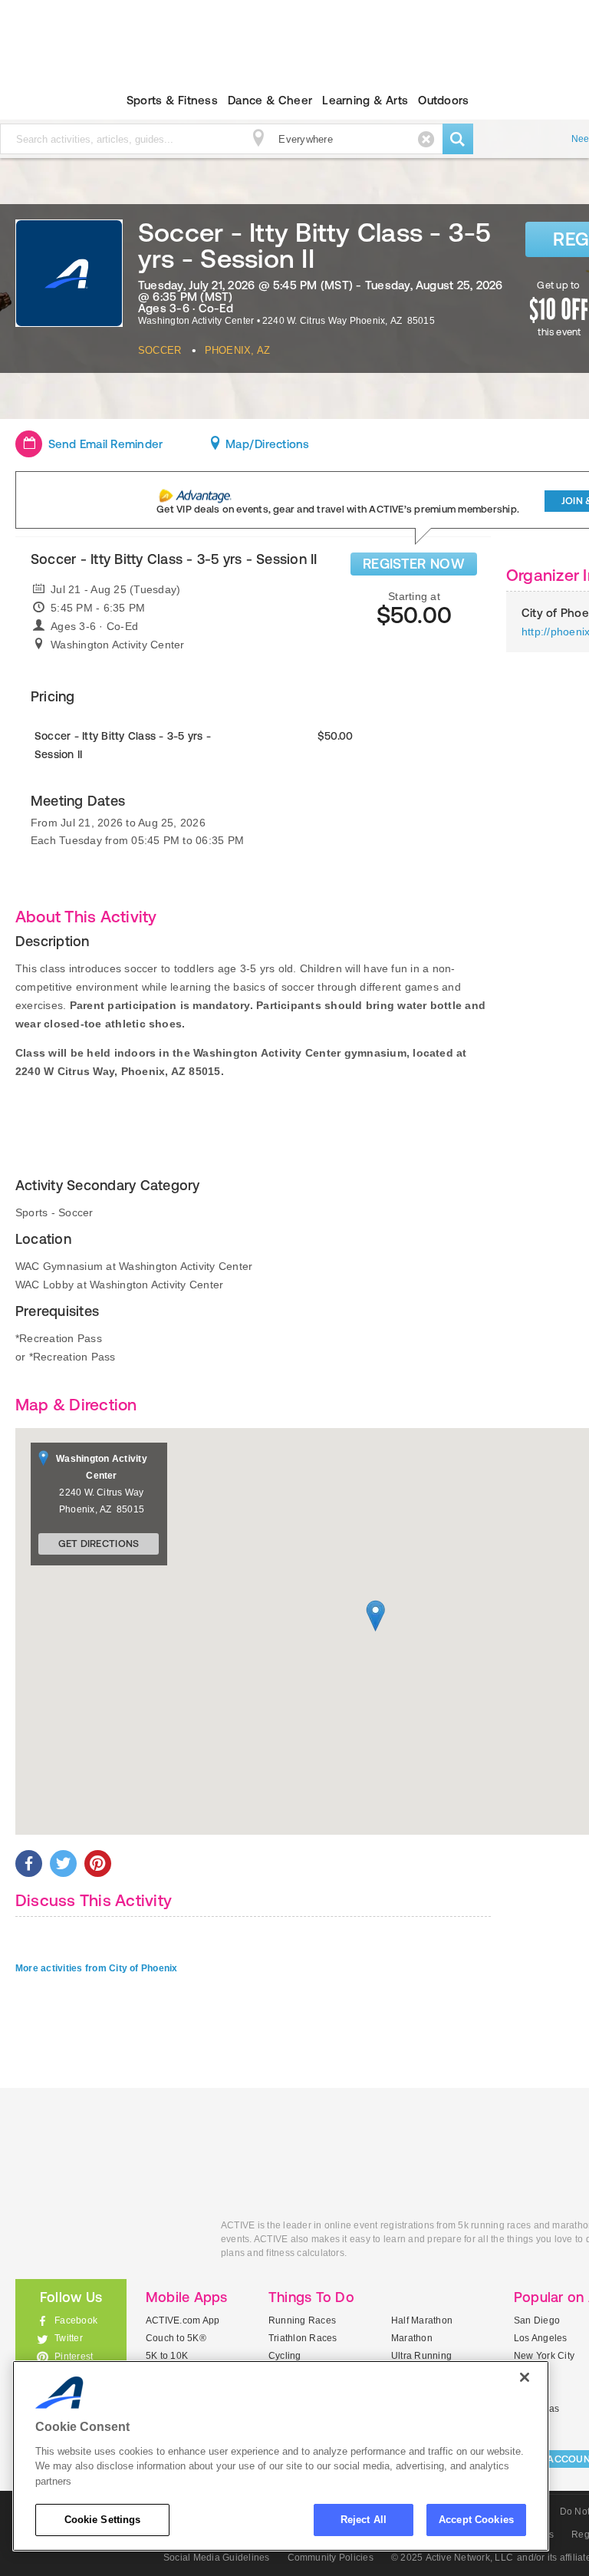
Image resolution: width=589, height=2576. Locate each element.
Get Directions (99, 1544)
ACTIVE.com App (183, 2320)
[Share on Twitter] (63, 1864)
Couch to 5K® (176, 2338)
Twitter (69, 2338)
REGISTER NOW (414, 564)
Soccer (160, 350)
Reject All (364, 2520)
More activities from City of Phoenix (97, 1968)
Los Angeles (541, 2338)
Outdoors (443, 100)
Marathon (412, 2338)
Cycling (285, 2356)
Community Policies (331, 2558)
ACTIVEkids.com (107, 2243)
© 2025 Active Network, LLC (452, 2558)
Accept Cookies (476, 2520)
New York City (544, 2356)
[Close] (525, 2377)
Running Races (302, 2320)
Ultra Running (421, 2356)
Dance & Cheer (270, 100)
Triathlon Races (303, 2338)
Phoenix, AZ (238, 350)
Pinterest (74, 2357)
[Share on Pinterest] (98, 1864)
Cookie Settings (103, 2520)
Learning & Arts (365, 100)
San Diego (537, 2320)
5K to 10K (167, 2356)
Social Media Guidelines (217, 2558)
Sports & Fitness (172, 100)
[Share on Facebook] (29, 1864)
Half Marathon (422, 2320)
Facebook (76, 2320)
